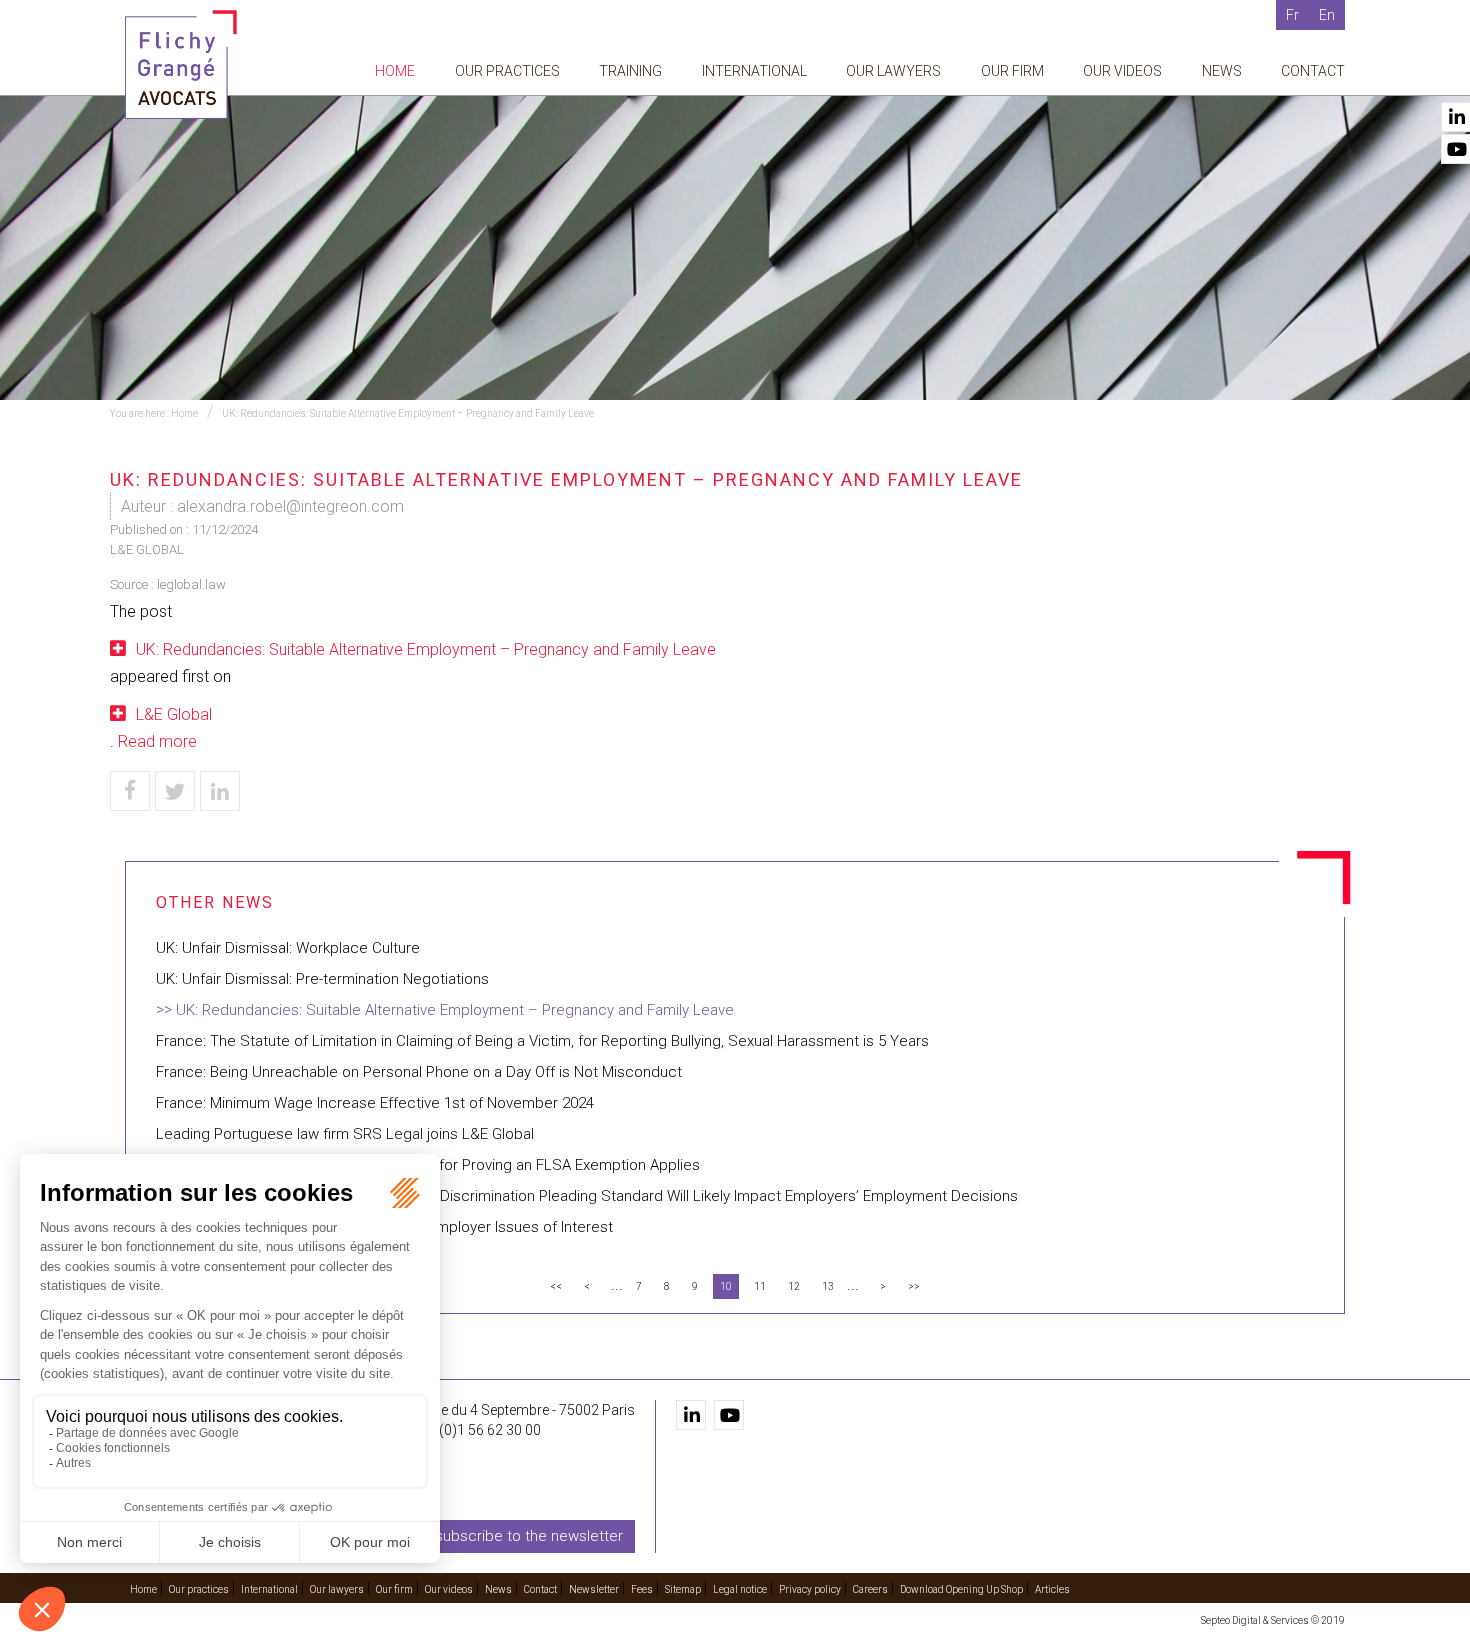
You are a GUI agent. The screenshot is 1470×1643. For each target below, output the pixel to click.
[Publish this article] (175, 791)
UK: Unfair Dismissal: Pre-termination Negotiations (322, 979)
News (1222, 71)
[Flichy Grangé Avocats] (181, 63)
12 (794, 1286)
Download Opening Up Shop (961, 1589)
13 (828, 1286)
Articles (1052, 1589)
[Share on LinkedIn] (220, 791)
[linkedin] (691, 1415)
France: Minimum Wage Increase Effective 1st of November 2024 (375, 1103)
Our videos (1122, 71)
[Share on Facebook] (130, 791)
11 (760, 1286)
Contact (1313, 71)
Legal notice (740, 1589)
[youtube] (729, 1415)
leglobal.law (191, 584)
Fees (642, 1589)
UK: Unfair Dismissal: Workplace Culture (288, 948)
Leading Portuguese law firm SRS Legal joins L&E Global (345, 1134)
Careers (870, 1589)
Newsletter (594, 1589)
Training (630, 71)
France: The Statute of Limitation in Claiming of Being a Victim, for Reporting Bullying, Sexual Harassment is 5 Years (542, 1041)
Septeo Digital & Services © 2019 (1273, 1620)
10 (726, 1286)
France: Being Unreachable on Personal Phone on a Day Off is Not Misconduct (419, 1072)
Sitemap (683, 1589)
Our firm (1012, 71)
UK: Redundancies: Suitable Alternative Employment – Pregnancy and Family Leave (408, 413)
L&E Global (174, 714)
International (754, 71)
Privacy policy (810, 1589)
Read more (157, 741)
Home (395, 71)
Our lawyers (893, 71)
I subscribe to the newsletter (525, 1536)
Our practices (507, 71)
